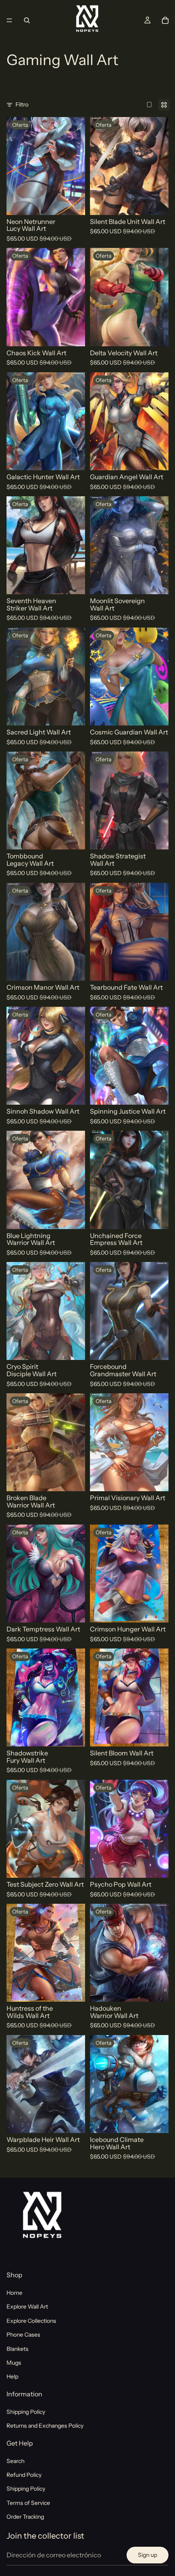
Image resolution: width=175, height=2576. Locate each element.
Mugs (14, 2363)
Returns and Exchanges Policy (45, 2426)
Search (15, 2461)
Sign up (148, 2555)
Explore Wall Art (27, 2307)
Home (14, 2293)
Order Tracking (25, 2517)
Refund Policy (24, 2475)
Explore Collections (31, 2321)
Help (12, 2376)
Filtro (22, 104)
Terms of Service (28, 2503)
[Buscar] (27, 20)
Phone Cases (23, 2335)
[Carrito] (165, 20)
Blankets (17, 2348)
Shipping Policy (26, 2412)
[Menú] (9, 20)
